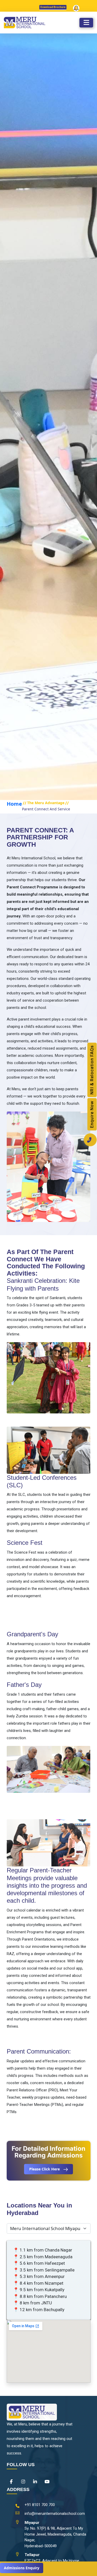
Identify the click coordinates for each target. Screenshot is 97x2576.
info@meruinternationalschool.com (55, 2514)
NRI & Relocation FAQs (92, 1070)
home (14, 804)
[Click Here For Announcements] (76, 10)
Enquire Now (92, 1114)
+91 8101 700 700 (40, 2505)
